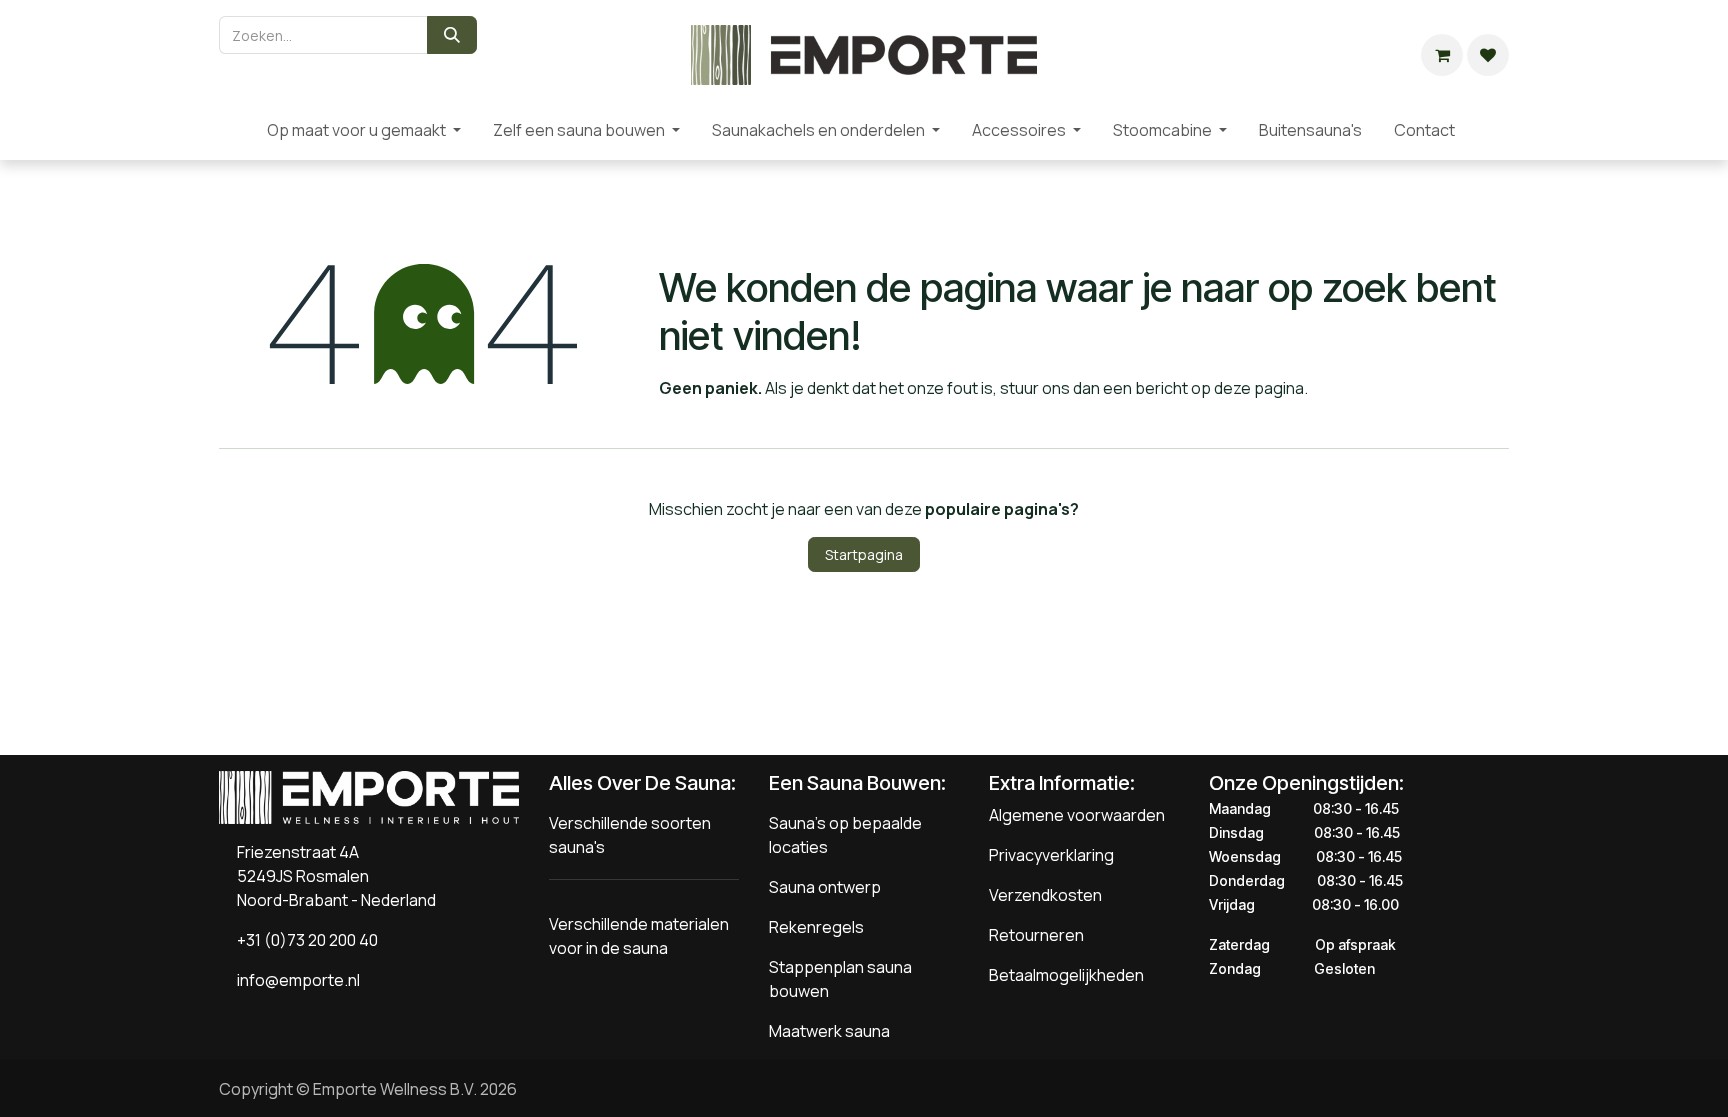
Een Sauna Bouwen (855, 783)
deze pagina (1259, 388)
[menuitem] (235, 130)
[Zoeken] (452, 35)
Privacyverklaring (1051, 855)
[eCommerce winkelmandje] (1442, 55)
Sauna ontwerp (825, 887)
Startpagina (864, 554)
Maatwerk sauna (829, 1031)
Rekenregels (816, 927)
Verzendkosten (1045, 895)
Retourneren (1036, 935)
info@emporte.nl (294, 980)
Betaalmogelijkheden (1066, 975)
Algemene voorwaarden (1077, 815)
